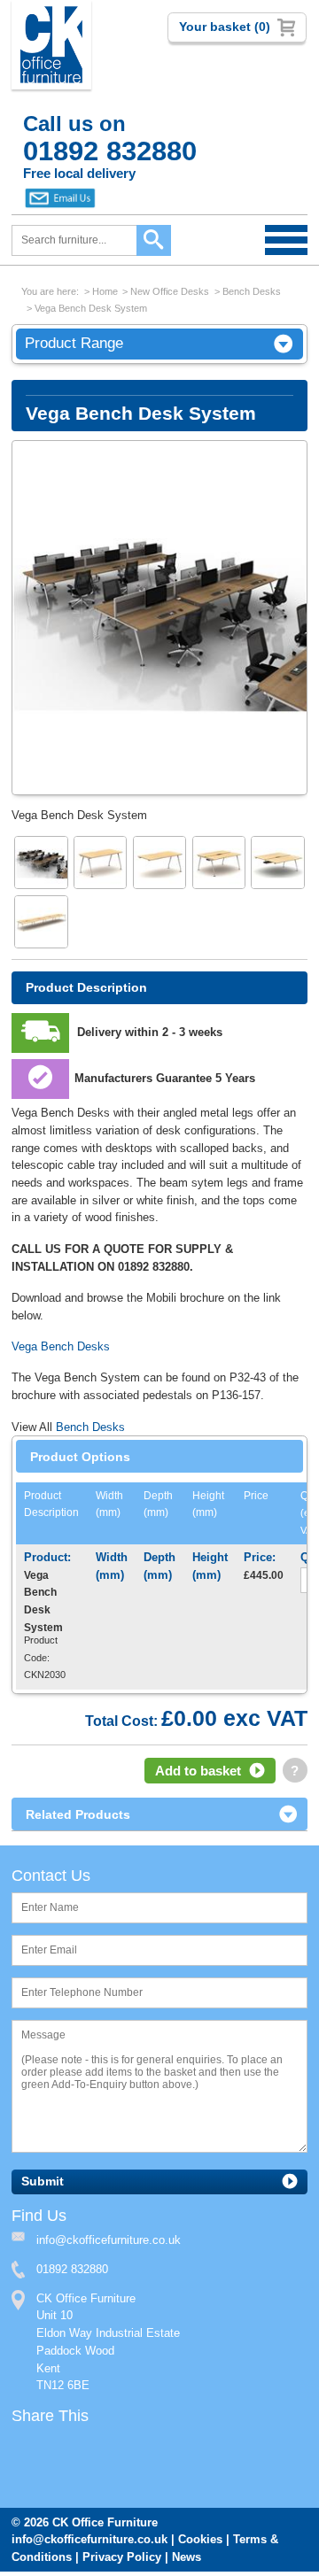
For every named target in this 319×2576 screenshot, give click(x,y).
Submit (43, 2181)
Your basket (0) (225, 27)
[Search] (154, 240)
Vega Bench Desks (61, 1346)
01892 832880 (72, 2269)
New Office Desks (170, 291)
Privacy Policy (122, 2557)
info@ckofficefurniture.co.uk (89, 2539)
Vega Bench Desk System (91, 308)
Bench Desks (252, 291)
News (187, 2557)
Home (105, 291)
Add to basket (198, 1771)
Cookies (200, 2539)
